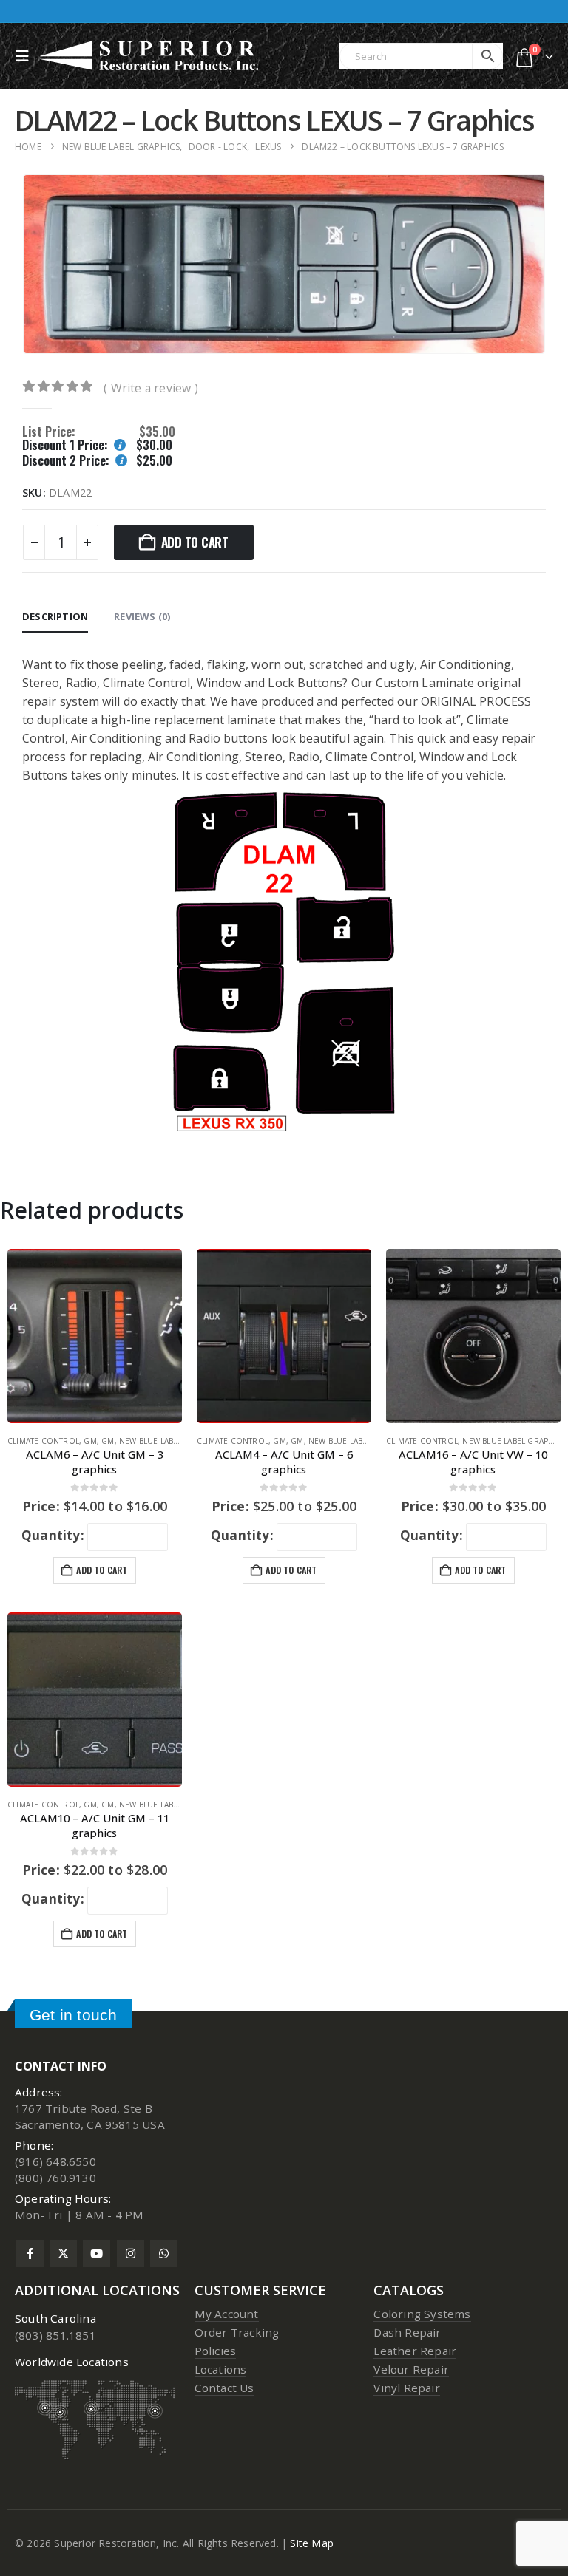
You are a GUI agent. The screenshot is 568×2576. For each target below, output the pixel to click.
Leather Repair (415, 2351)
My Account (227, 2314)
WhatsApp (164, 2253)
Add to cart (195, 542)
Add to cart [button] (102, 1570)
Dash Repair (407, 2332)
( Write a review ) (151, 388)
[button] (26, 56)
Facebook (30, 2253)
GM (90, 1441)
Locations (221, 2369)
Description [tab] (55, 616)
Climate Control (43, 1441)
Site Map (312, 2543)
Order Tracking (237, 2332)
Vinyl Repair (406, 2388)
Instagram (131, 2253)
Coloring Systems (422, 2314)
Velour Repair (411, 2369)
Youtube (97, 2253)
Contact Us (224, 2388)
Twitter (63, 2253)
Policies (216, 2351)
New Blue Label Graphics (171, 1441)
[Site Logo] (150, 56)
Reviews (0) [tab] (142, 616)
